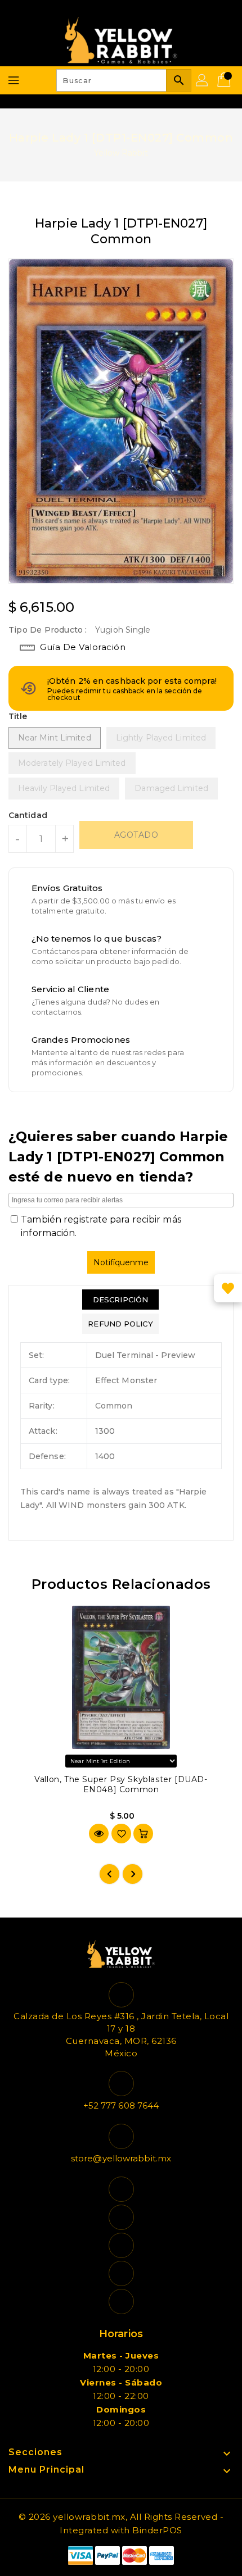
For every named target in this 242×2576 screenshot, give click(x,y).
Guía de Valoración (83, 647)
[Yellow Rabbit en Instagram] (121, 2245)
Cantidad (28, 815)
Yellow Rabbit (121, 153)
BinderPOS (157, 2530)
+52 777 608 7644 (121, 2105)
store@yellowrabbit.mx (121, 2158)
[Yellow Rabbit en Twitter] (121, 2217)
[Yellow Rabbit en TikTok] (121, 2302)
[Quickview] (99, 1834)
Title (18, 716)
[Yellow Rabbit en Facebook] (121, 2189)
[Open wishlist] (228, 1288)
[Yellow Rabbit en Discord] (121, 2273)
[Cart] (225, 80)
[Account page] (203, 80)
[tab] (120, 1300)
